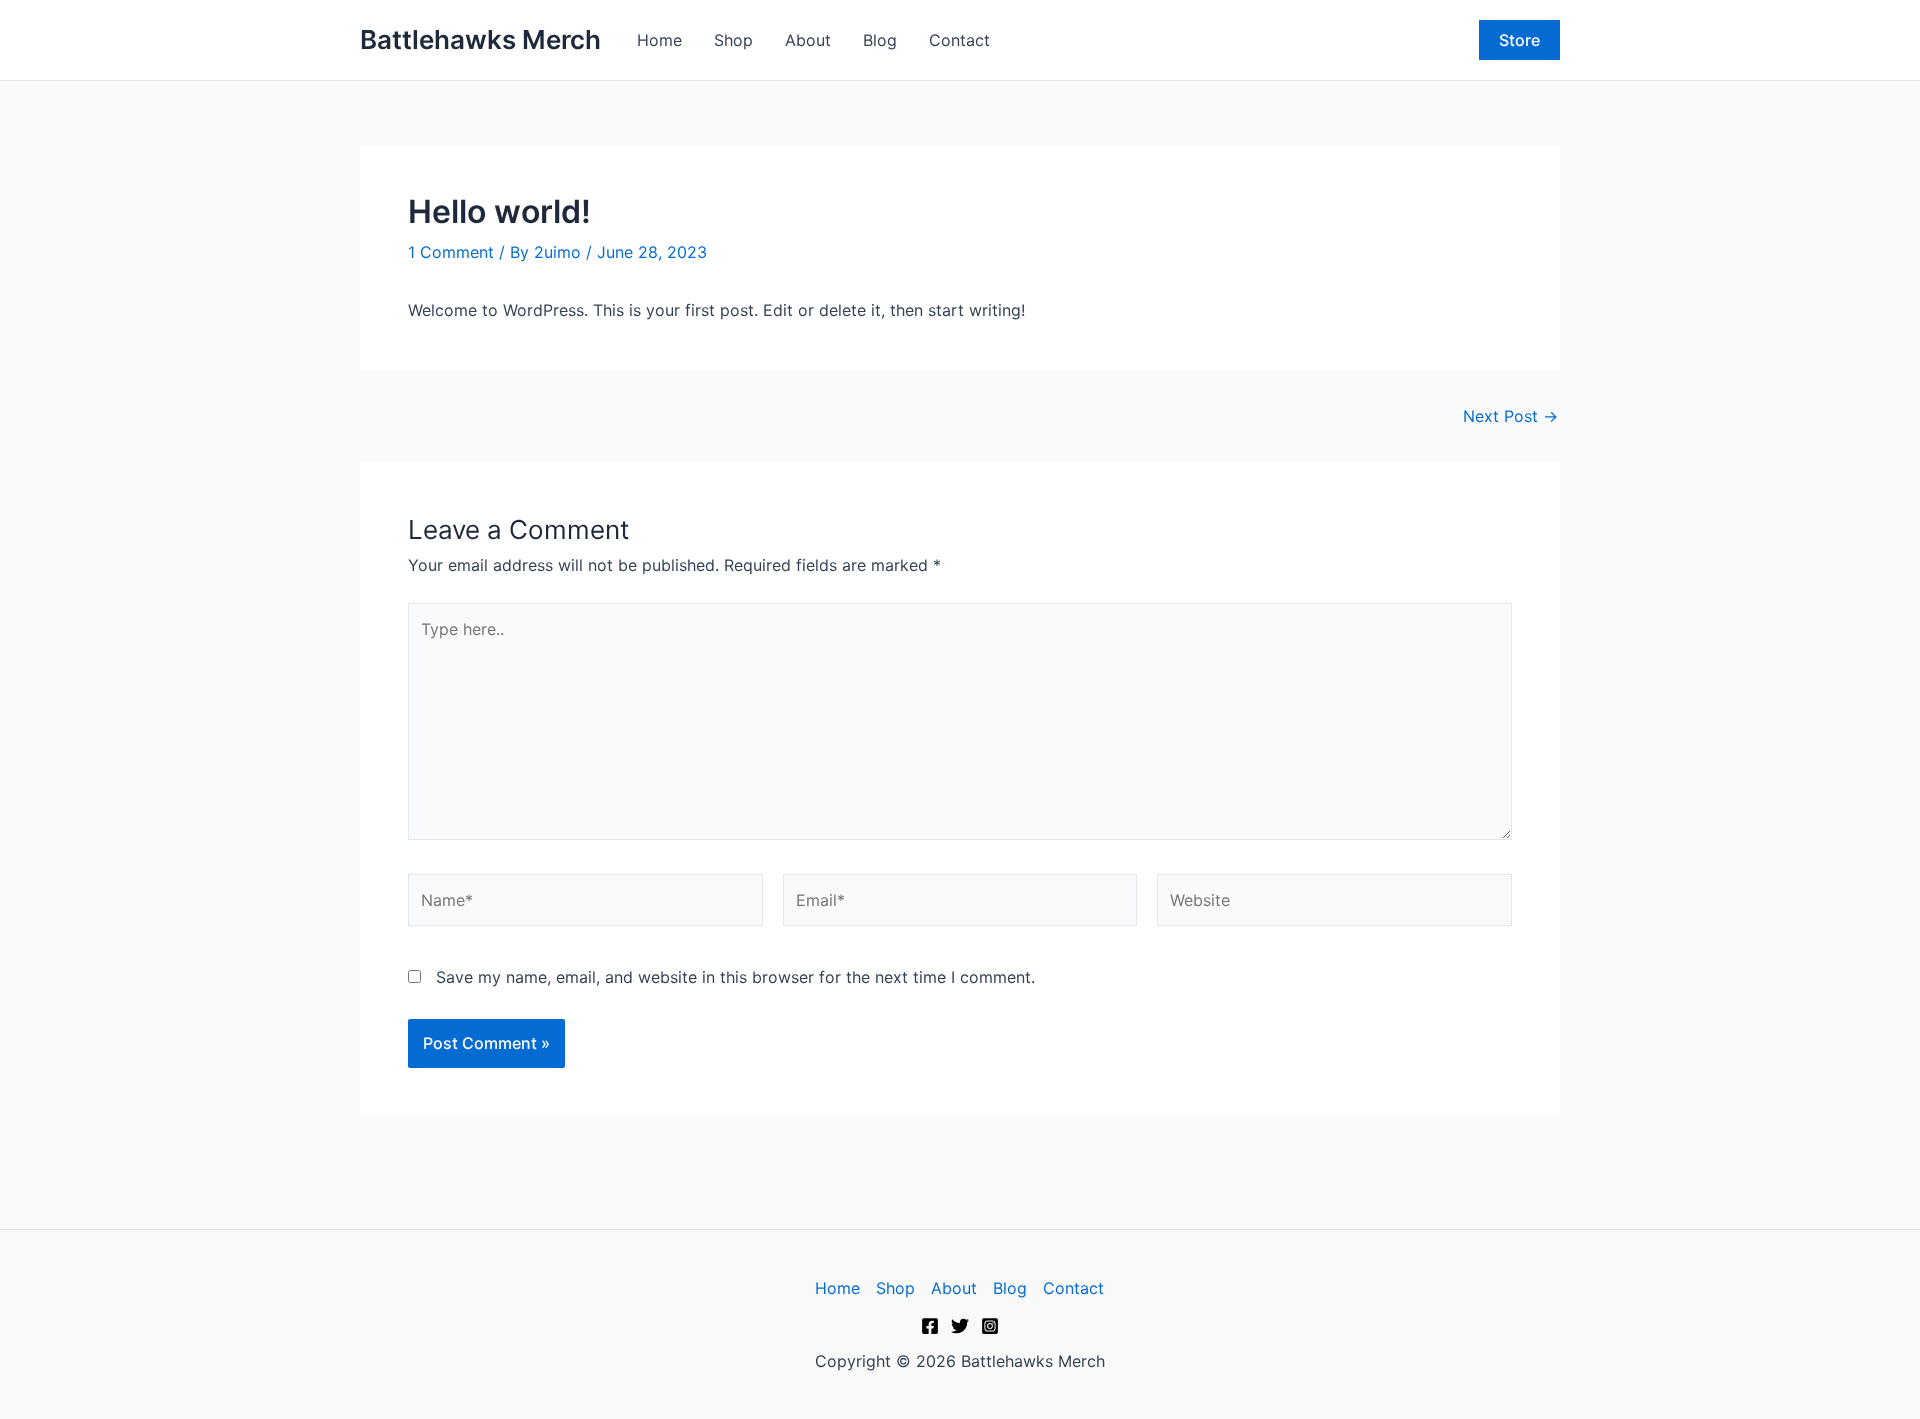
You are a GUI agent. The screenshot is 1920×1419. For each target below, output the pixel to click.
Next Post (1510, 416)
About (808, 40)
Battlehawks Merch (480, 39)
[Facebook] (930, 1326)
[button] (1519, 40)
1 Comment (451, 252)
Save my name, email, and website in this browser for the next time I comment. (735, 977)
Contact (959, 40)
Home (659, 40)
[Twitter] (960, 1326)
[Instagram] (990, 1326)
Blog (880, 40)
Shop (733, 40)
